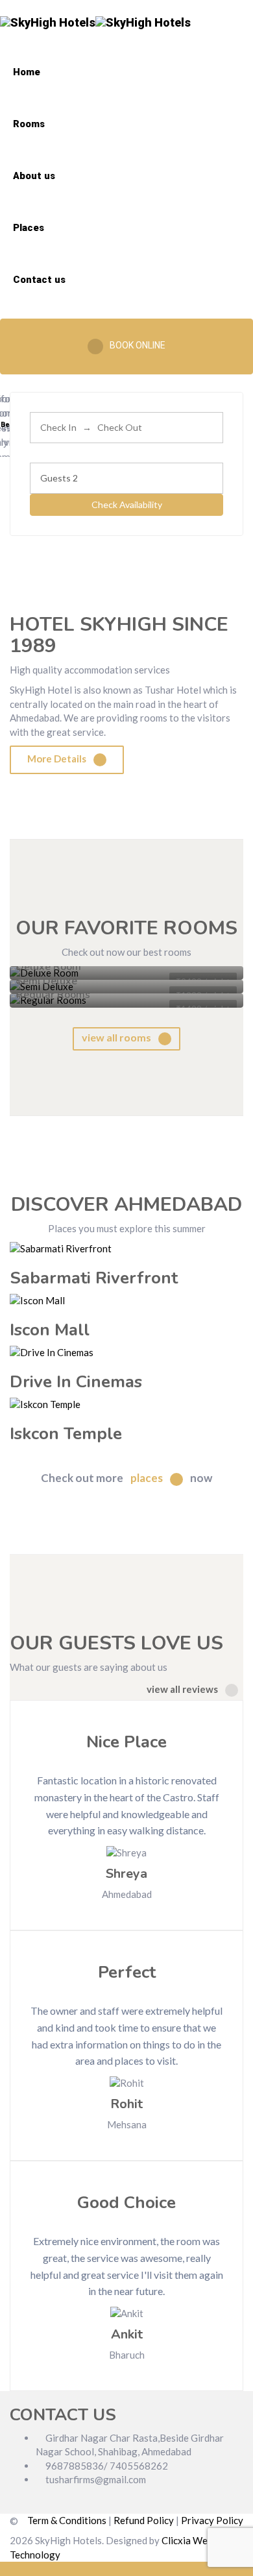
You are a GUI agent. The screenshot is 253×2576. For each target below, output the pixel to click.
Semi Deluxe (47, 981)
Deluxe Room (49, 967)
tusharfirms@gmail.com (95, 2479)
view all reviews (183, 1689)
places (148, 1478)
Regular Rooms (53, 995)
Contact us (39, 280)
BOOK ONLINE (138, 345)
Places (29, 228)
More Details (58, 759)
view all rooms (117, 1037)
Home (27, 72)
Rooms (29, 124)
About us (34, 176)
